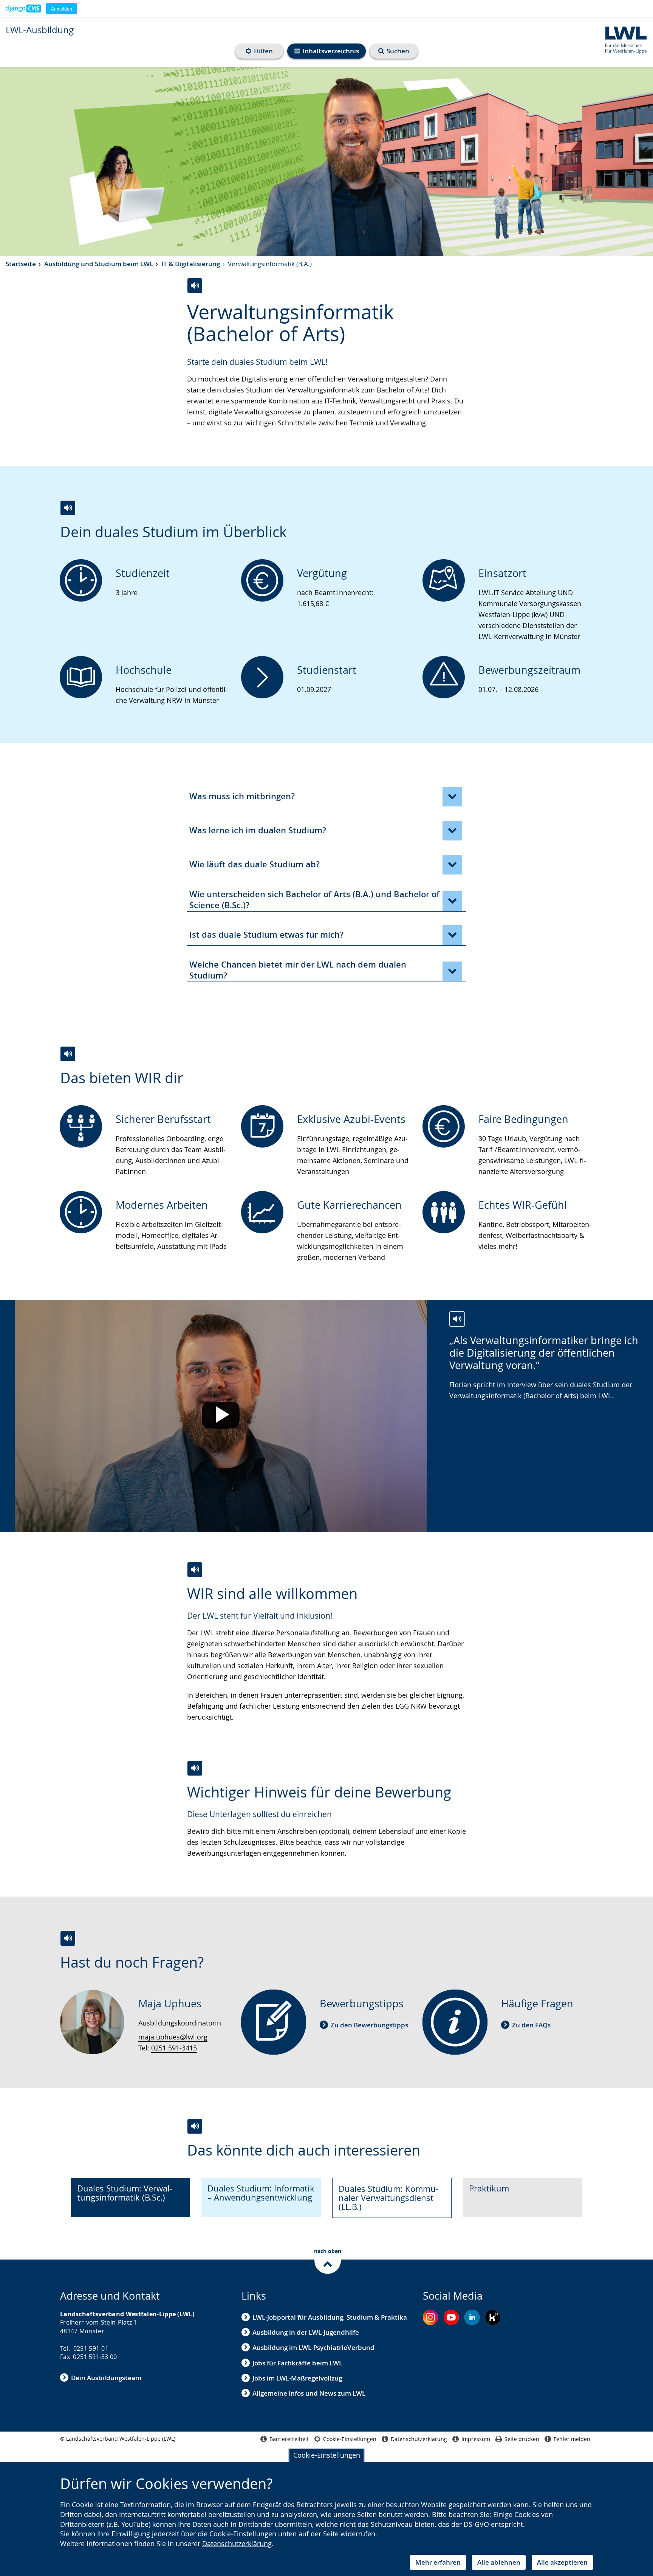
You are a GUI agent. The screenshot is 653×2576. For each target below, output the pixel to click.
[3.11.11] (23, 9)
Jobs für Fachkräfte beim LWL (297, 2363)
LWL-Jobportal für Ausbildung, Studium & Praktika (330, 2317)
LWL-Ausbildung (40, 30)
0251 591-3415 (174, 2048)
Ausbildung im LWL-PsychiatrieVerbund (313, 2347)
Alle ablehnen (499, 2562)
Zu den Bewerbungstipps (369, 2025)
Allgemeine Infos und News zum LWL (309, 2393)
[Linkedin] (472, 2317)
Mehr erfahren (438, 2562)
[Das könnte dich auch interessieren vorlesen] (195, 2126)
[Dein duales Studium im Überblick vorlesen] (68, 508)
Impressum (476, 2439)
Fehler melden (572, 2439)
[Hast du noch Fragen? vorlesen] (68, 1938)
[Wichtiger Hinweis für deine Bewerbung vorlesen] (195, 1768)
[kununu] (493, 2317)
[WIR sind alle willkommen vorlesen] (195, 1570)
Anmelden (62, 9)
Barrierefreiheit (289, 2439)
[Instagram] (430, 2317)
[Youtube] (451, 2317)
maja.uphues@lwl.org (173, 2037)
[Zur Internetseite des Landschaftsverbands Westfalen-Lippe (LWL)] (623, 39)
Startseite (21, 264)
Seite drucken (522, 2439)
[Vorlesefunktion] (195, 286)
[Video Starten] (221, 1416)
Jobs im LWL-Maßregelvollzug (297, 2378)
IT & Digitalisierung (191, 264)
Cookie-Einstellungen (327, 2455)
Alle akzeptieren (562, 2562)
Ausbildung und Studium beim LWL (99, 264)
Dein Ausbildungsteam (106, 2378)
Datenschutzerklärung (237, 2543)
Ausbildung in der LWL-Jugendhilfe (306, 2332)
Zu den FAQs (531, 2025)
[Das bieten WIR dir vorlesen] (68, 1054)
